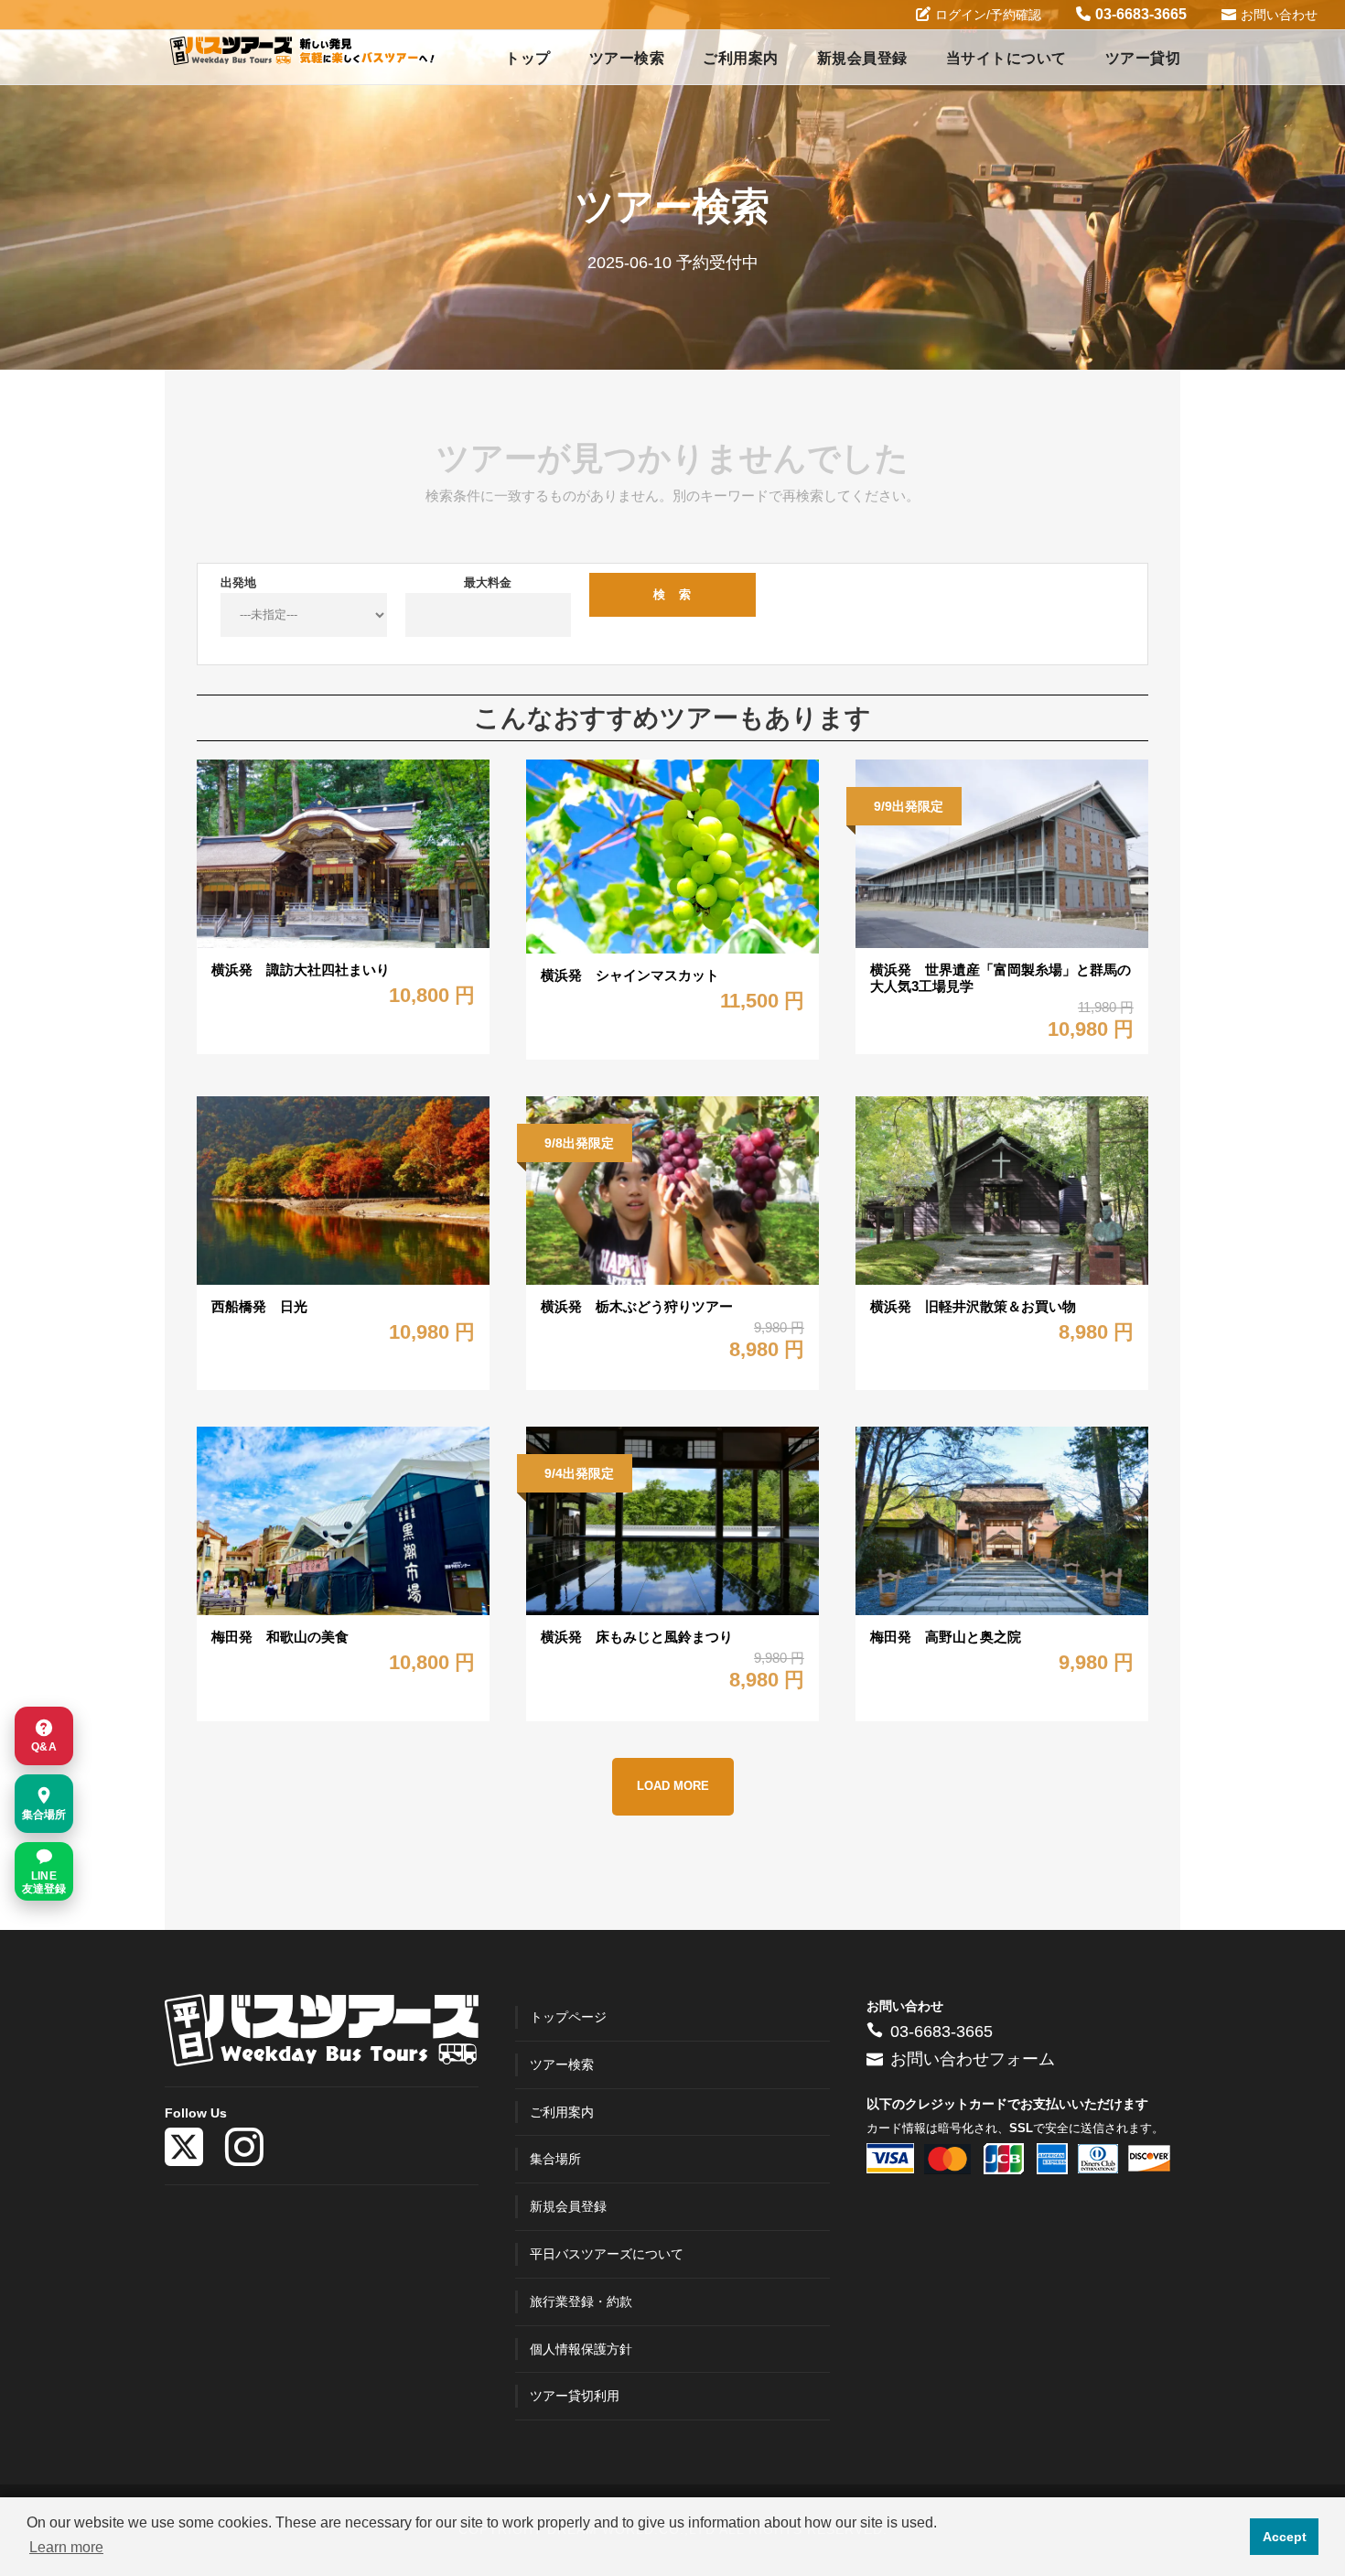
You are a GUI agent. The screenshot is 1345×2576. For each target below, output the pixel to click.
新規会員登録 (862, 58)
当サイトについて (1006, 58)
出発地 (238, 582)
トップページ (568, 2017)
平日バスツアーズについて (607, 2254)
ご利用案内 (741, 58)
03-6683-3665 (1141, 14)
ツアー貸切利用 (575, 2396)
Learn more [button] (66, 2547)
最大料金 (488, 582)
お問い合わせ (1279, 15)
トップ (528, 58)
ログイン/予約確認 (988, 15)
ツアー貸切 (1143, 58)
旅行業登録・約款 (581, 2301)
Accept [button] (1285, 2537)
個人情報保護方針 (581, 2349)
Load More (673, 1786)
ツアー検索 (627, 58)
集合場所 (555, 2159)
